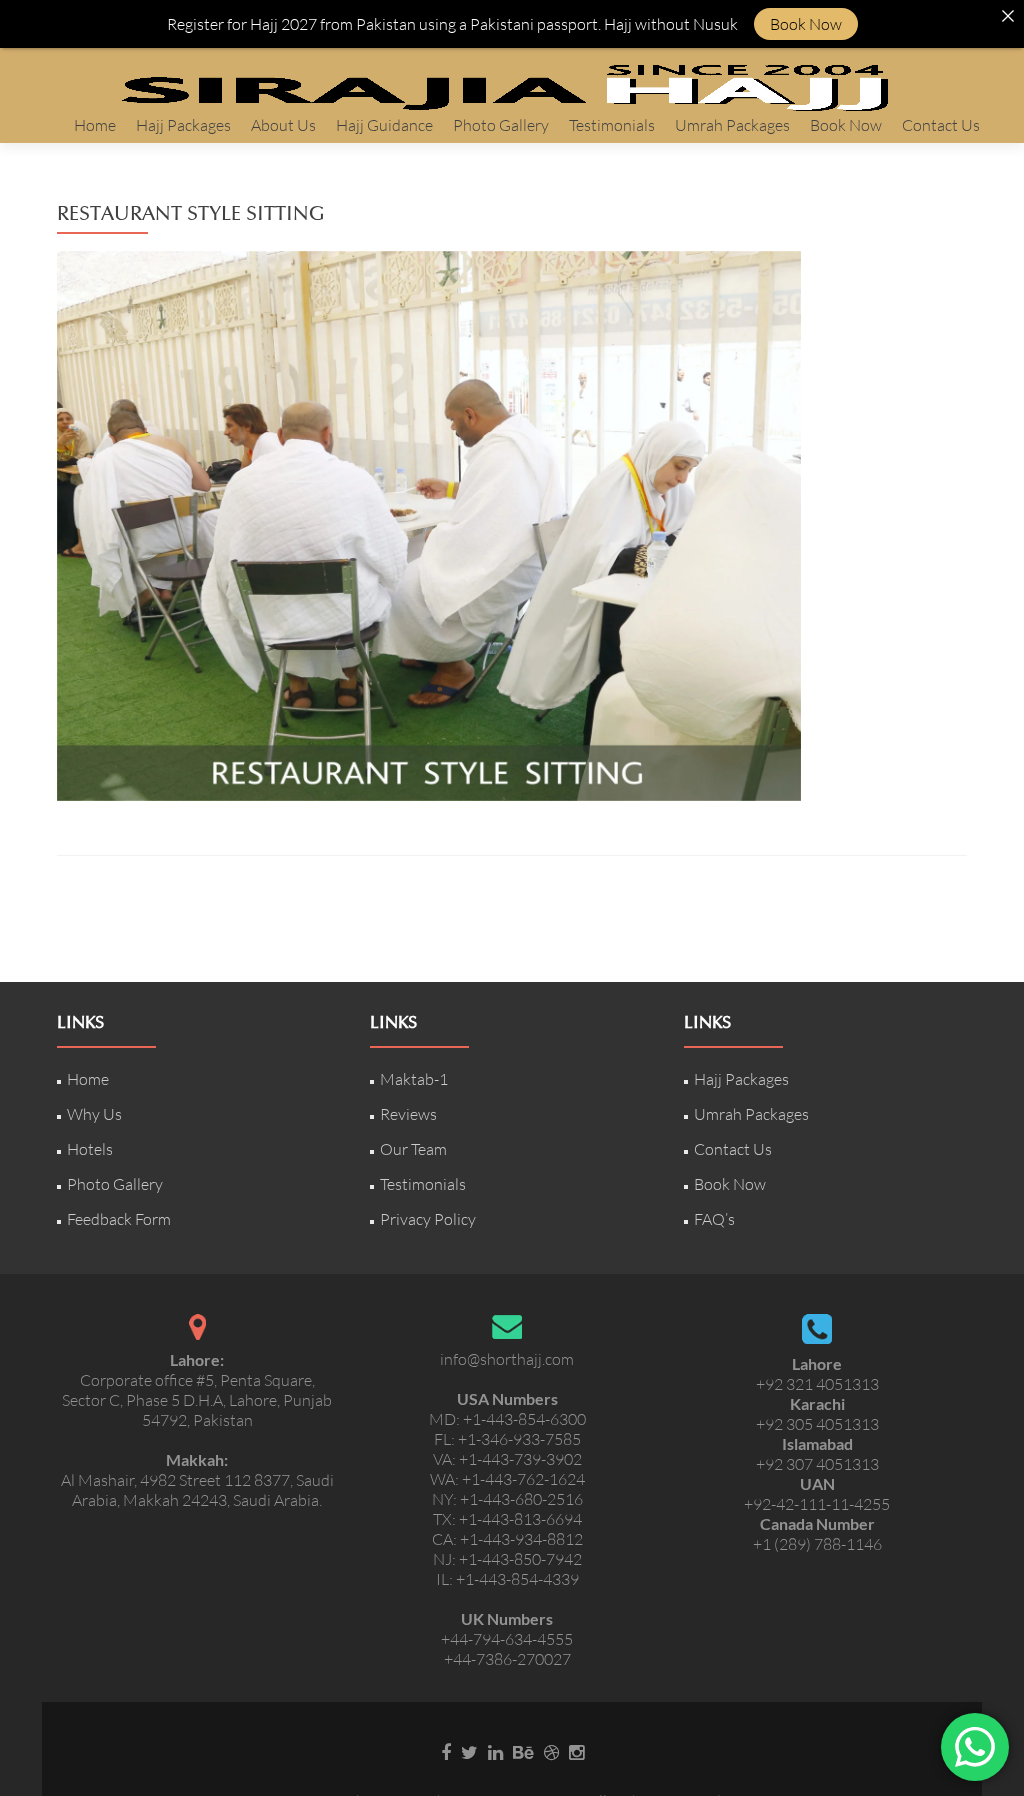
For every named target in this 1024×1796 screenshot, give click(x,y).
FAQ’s (714, 1219)
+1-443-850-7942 (520, 1559)
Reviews (408, 1114)
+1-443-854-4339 (517, 1579)
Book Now (846, 125)
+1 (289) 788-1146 (817, 1544)
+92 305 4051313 (817, 1424)
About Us (283, 125)
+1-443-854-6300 (524, 1419)
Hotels (90, 1149)
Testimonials (612, 125)
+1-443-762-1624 (523, 1479)
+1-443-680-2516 (521, 1499)
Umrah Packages (732, 125)
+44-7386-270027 (507, 1659)
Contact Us (941, 125)
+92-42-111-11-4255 (817, 1504)
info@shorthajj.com (507, 1359)
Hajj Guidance (384, 125)
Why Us (94, 1114)
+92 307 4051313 (817, 1464)
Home (95, 125)
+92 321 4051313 (817, 1384)
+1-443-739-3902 (520, 1459)
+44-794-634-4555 (507, 1639)
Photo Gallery (501, 125)
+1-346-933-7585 (519, 1439)
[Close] (1008, 16)
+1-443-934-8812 (521, 1539)
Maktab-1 (414, 1079)
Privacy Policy (428, 1219)
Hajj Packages (183, 125)
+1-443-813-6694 (520, 1519)
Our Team (413, 1149)
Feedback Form (119, 1219)
